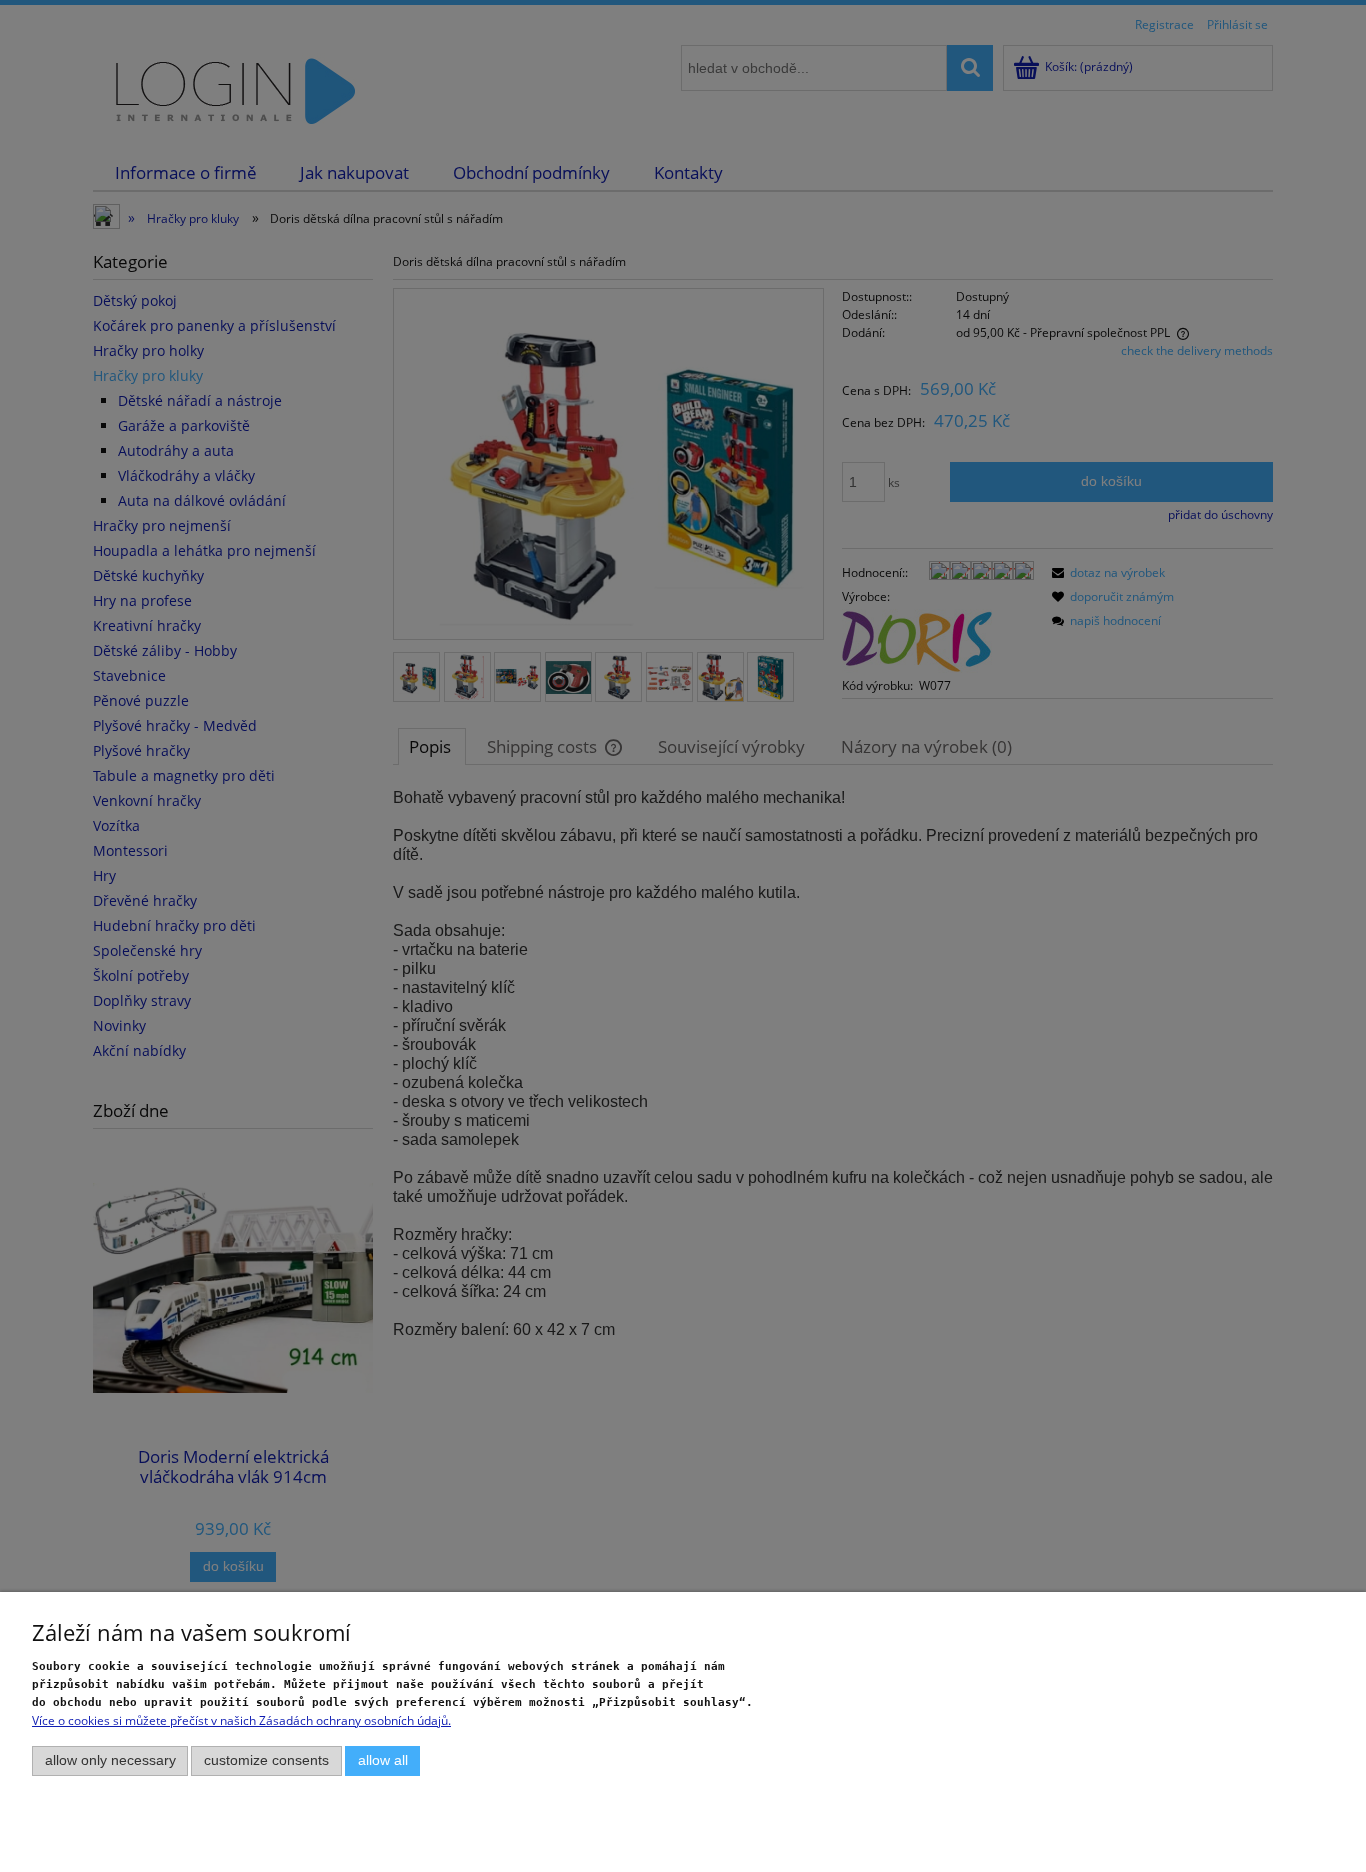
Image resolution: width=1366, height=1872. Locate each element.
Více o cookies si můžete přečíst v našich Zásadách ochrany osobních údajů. (241, 1720)
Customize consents (266, 1760)
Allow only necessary (110, 1760)
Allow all (383, 1760)
